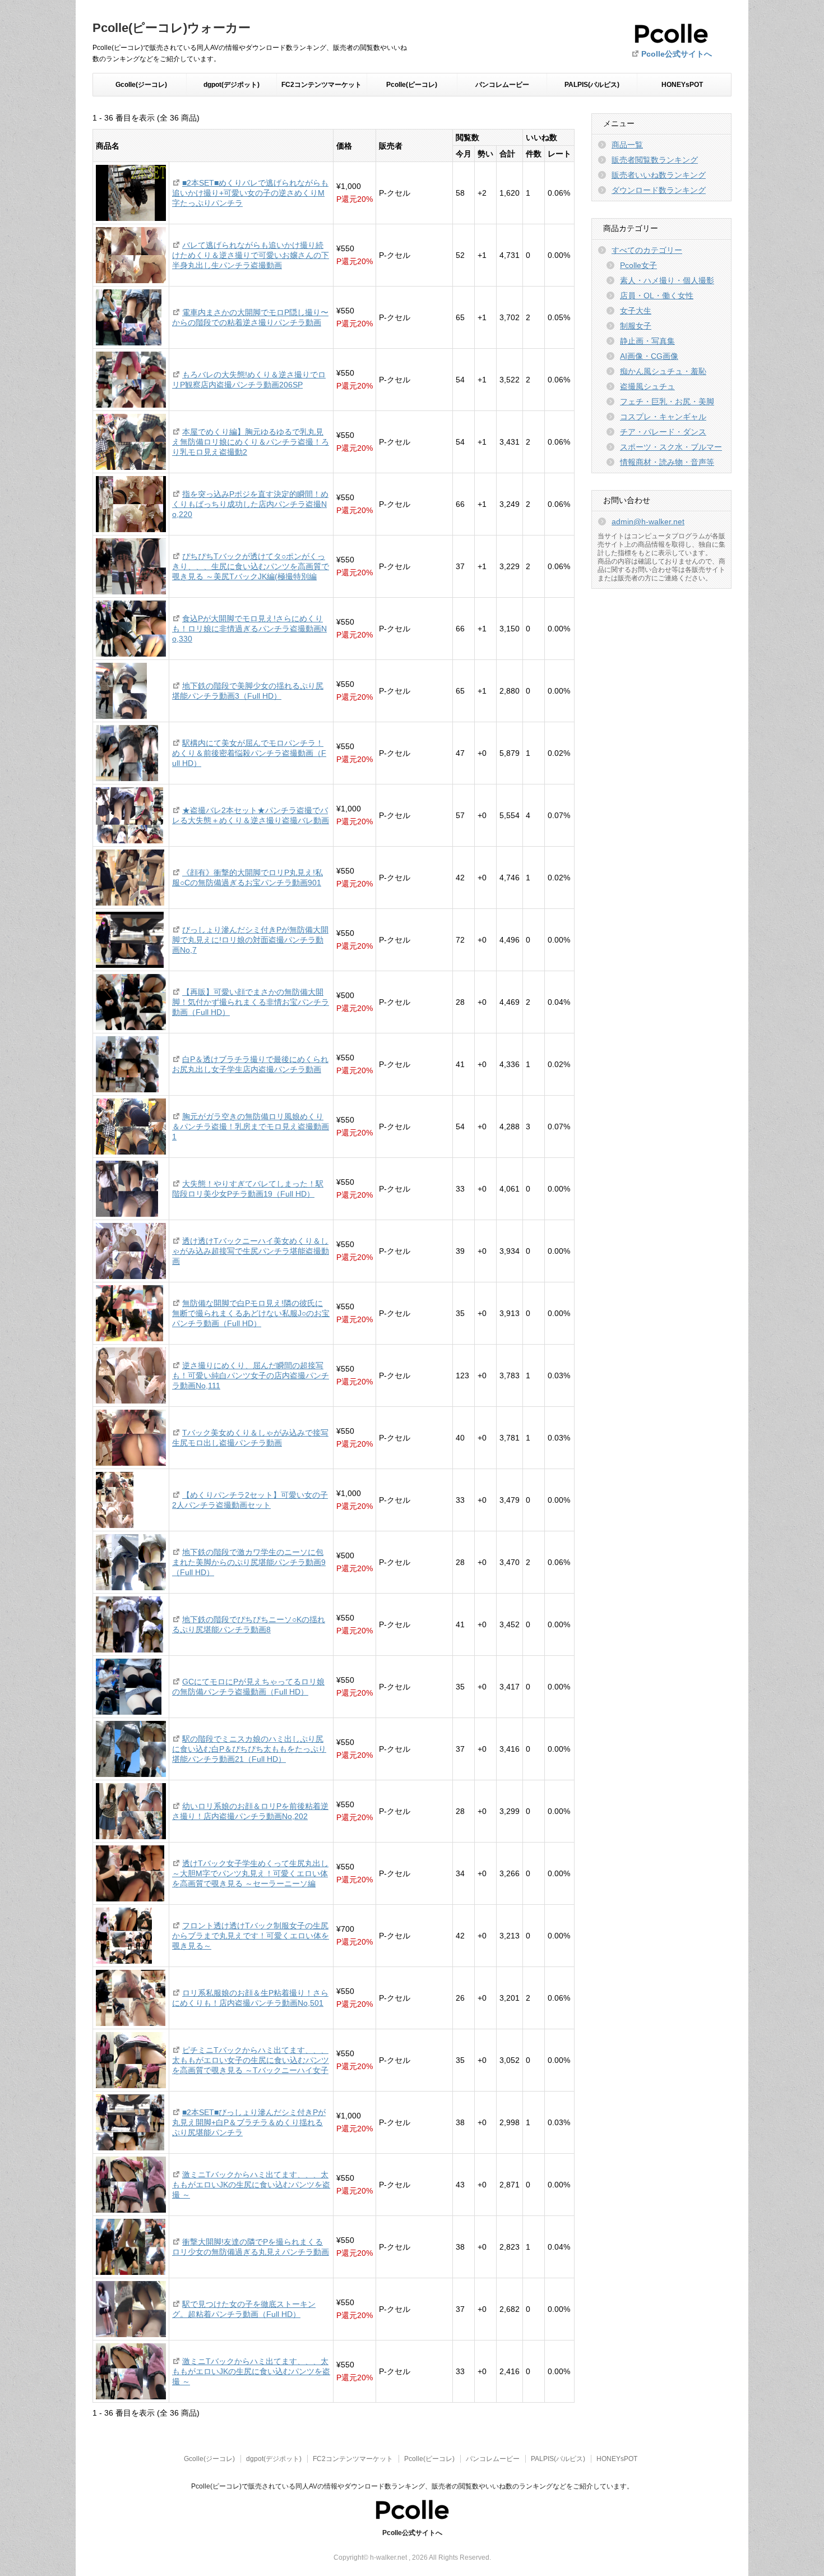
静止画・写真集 (647, 341)
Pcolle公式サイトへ (677, 54)
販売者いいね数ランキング (659, 175)
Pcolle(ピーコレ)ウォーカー (172, 28)
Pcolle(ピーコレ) (412, 85)
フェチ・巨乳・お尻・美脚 (667, 401)
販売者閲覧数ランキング (655, 160)
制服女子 (636, 326)
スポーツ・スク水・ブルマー (671, 447)
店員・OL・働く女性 (657, 296)
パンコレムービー (502, 85)
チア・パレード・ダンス (663, 432)
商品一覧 (627, 145)
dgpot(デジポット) (232, 85)
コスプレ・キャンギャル (663, 417)
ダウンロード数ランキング (659, 190)
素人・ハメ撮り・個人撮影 (667, 280)
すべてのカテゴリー (647, 250)
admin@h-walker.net (648, 521)
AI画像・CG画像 (649, 356)
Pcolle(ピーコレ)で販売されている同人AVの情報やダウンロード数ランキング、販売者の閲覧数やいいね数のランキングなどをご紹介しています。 (412, 2486)
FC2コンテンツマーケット (321, 85)
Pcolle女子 (638, 265)
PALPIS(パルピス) (592, 85)
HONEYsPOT (682, 85)
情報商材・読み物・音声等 (667, 462)
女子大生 (636, 311)
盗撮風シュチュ (647, 386)
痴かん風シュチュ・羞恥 (663, 371)
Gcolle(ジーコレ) (141, 85)
